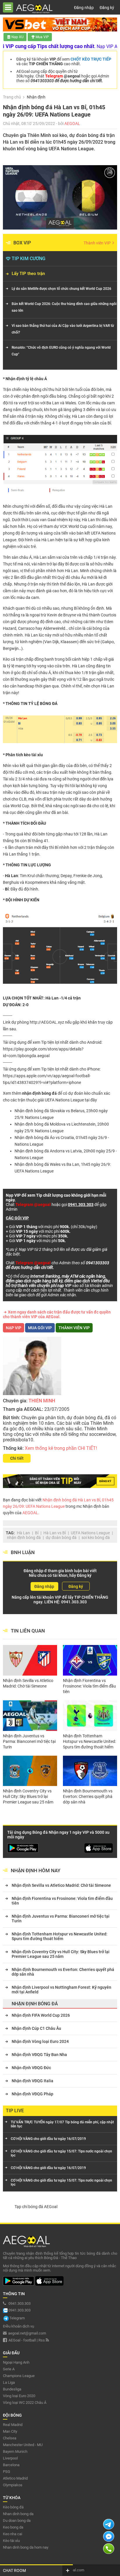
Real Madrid (13, 2425)
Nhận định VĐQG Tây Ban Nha (39, 2055)
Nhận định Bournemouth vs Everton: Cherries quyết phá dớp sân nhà (88, 1796)
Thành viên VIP (98, 243)
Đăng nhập (84, 8)
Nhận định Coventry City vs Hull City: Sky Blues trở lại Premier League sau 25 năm (28, 1796)
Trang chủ (12, 97)
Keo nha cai (13, 2534)
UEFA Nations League (64, 1100)
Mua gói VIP (40, 1328)
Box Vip (22, 243)
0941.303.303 (74, 1602)
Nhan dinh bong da (18, 2514)
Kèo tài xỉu (11, 2541)
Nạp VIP (14, 1328)
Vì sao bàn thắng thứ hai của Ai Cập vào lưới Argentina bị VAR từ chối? (63, 329)
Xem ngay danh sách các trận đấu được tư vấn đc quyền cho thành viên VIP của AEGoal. (57, 1314)
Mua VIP (42, 37)
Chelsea (10, 2438)
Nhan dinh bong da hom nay (26, 2547)
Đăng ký (107, 8)
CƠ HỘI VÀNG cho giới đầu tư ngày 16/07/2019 (48, 2139)
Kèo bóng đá (13, 2507)
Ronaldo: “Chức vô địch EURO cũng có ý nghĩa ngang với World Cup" (61, 351)
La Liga (9, 2382)
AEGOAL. (30, 1513)
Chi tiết (17, 1458)
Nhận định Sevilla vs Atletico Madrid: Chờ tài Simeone (28, 1683)
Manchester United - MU (23, 2445)
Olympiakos (13, 2485)
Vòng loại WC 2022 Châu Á (25, 2403)
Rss (42, 2340)
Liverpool (10, 2458)
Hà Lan (23, 1533)
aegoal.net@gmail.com (27, 2333)
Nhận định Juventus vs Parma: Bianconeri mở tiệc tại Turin (29, 1741)
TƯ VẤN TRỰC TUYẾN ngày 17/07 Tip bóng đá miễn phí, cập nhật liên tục (62, 2124)
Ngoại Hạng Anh (16, 2362)
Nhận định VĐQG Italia (32, 2081)
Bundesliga (12, 2389)
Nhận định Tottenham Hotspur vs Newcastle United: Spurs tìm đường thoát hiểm (89, 1741)
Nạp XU (17, 37)
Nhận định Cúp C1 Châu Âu (36, 2028)
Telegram (17, 2318)
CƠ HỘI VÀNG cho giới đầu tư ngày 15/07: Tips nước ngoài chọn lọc (61, 2153)
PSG (7, 2472)
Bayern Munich (15, 2451)
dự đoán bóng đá (61, 1538)
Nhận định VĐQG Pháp (32, 2094)
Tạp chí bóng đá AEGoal (36, 2207)
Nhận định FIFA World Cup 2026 (41, 2015)
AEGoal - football (22, 2340)
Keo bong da (13, 2527)
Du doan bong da (17, 2521)
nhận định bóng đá (24, 1538)
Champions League (19, 2376)
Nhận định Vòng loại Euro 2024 (40, 2041)
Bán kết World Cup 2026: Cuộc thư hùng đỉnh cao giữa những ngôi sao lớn (64, 307)
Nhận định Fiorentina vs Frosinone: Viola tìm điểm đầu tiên (89, 1686)
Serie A (9, 2369)
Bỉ (37, 1533)
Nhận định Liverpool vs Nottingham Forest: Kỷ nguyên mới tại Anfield (61, 1990)
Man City (10, 2431)
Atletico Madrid (15, 2478)
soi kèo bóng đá (96, 1538)
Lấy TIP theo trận (28, 274)
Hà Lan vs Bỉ (55, 1533)
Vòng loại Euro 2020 (19, 2396)
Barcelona (11, 2465)
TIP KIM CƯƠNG (29, 259)
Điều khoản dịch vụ (18, 2326)
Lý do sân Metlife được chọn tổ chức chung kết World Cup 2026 (61, 289)
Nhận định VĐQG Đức (31, 2068)
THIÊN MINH (42, 1401)
